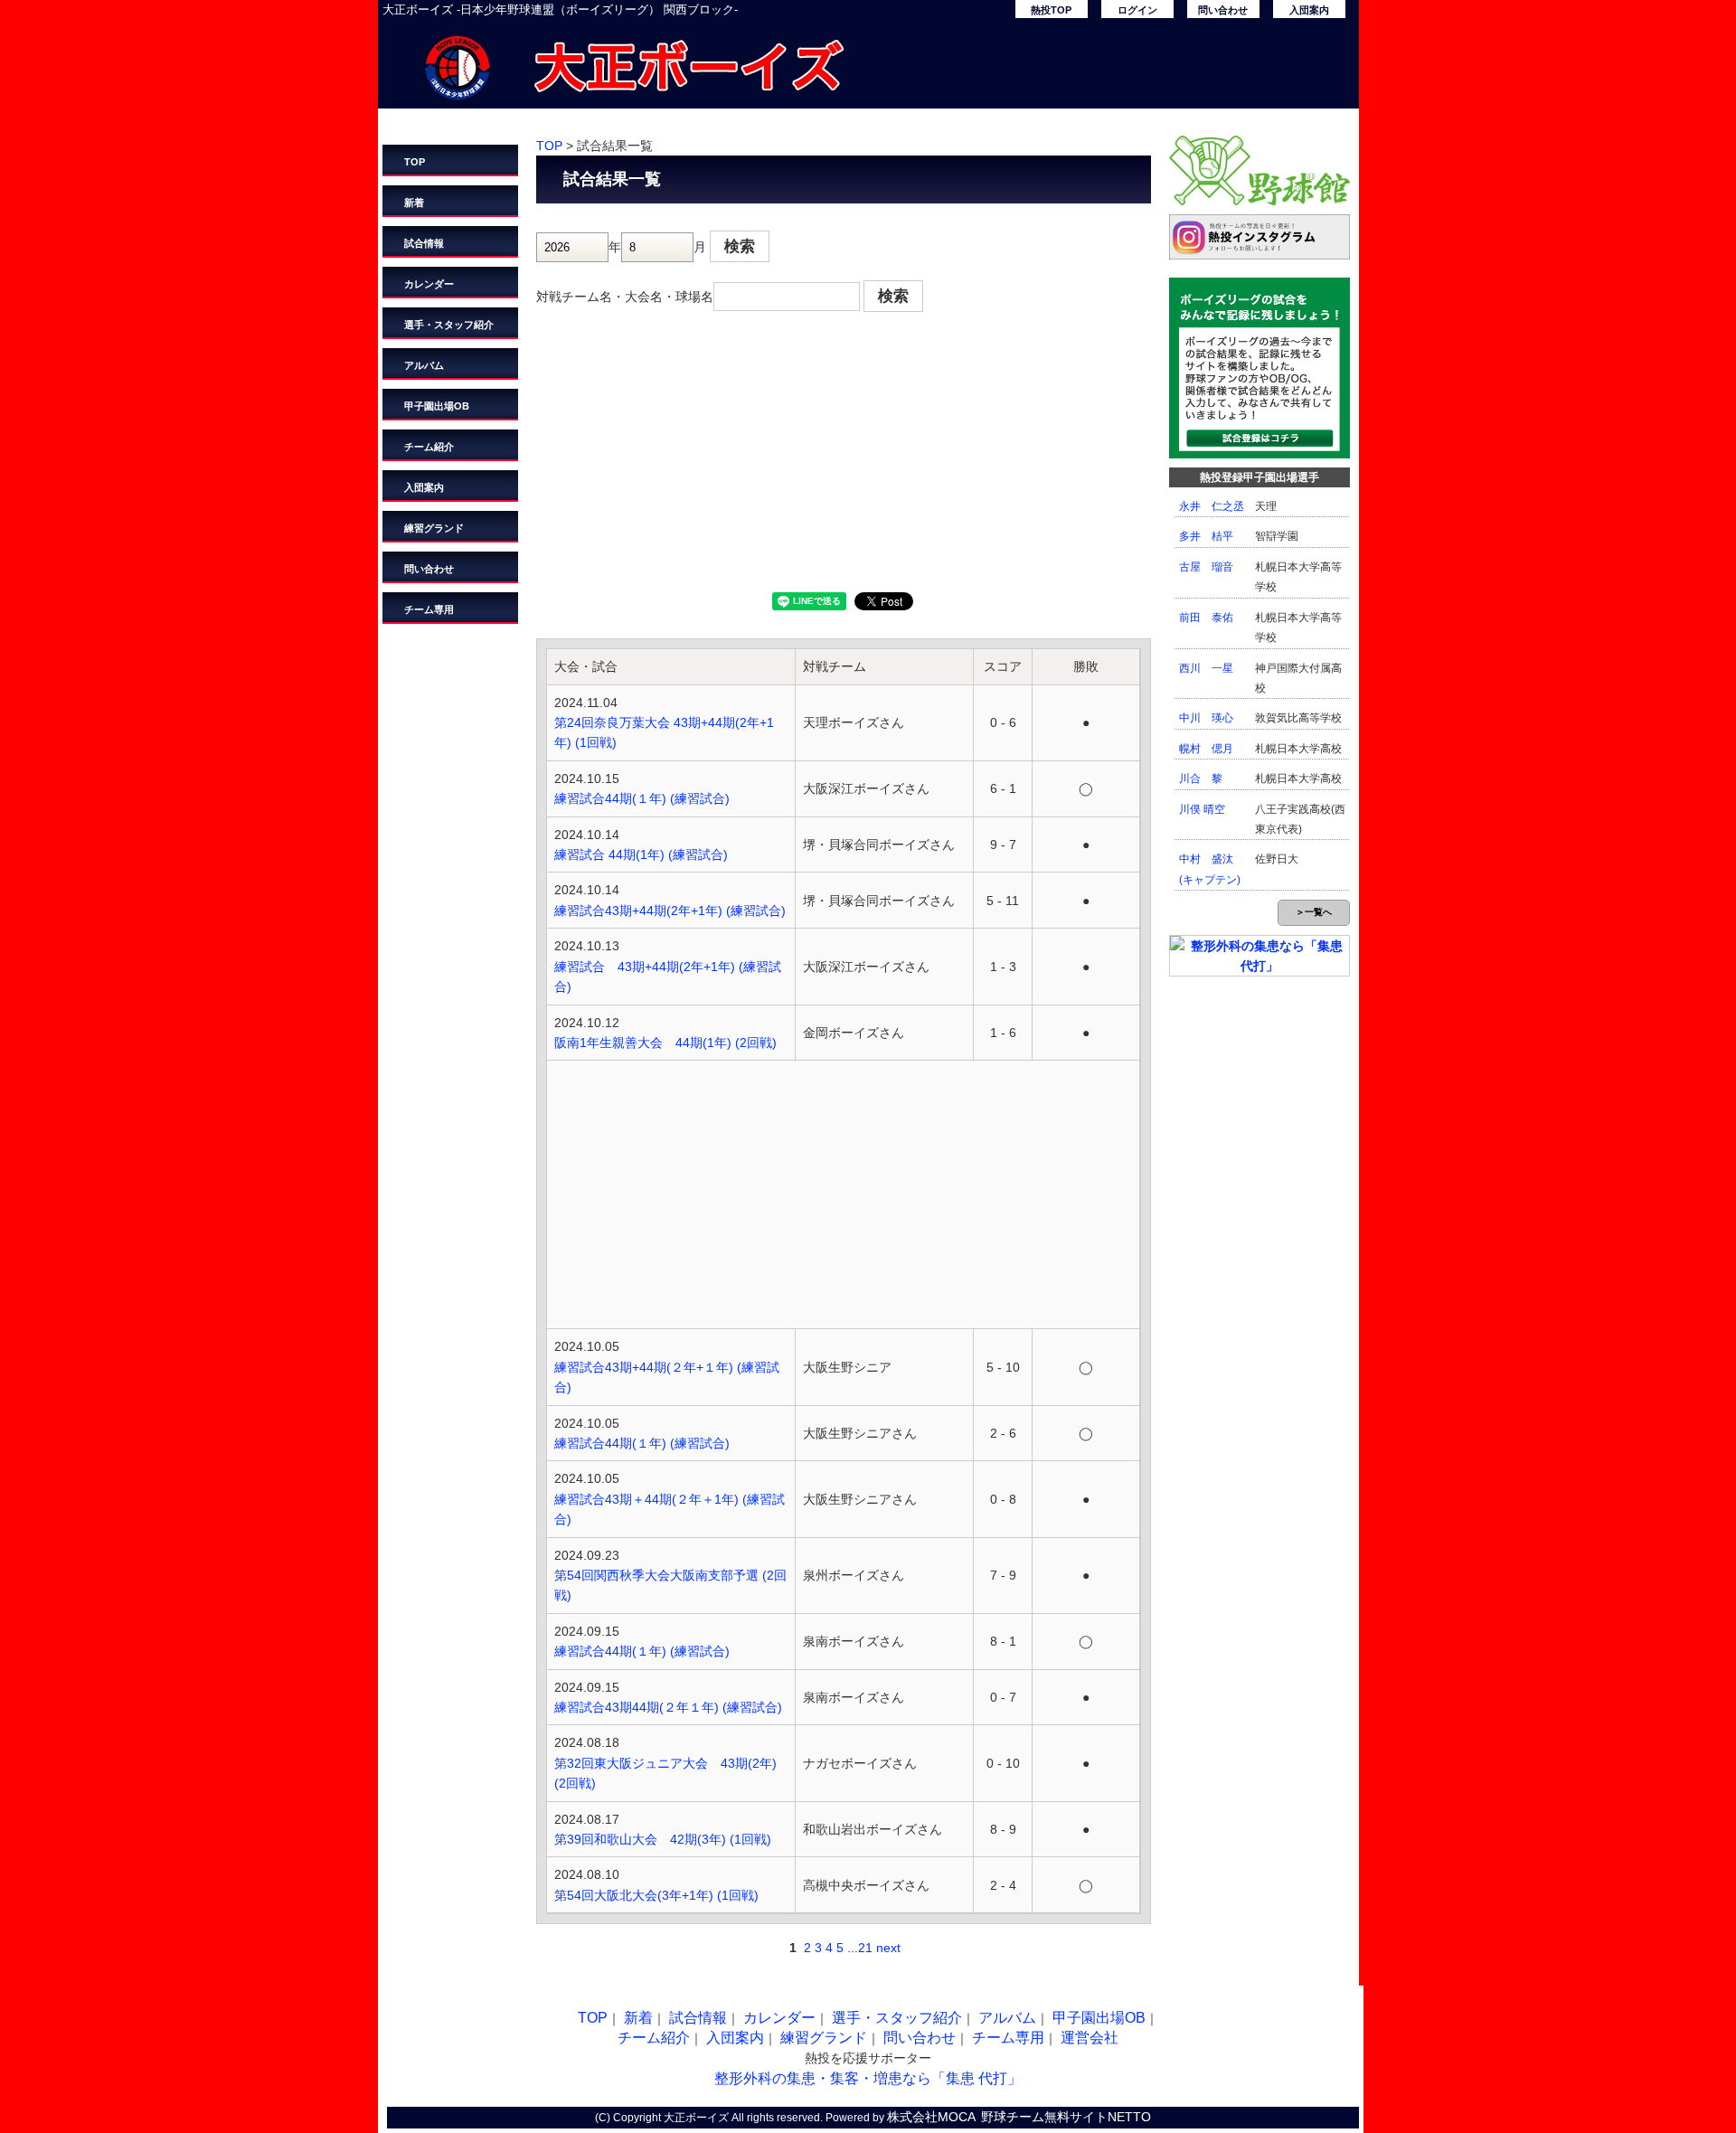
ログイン (1137, 10)
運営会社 (1090, 2038)
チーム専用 (429, 609)
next (888, 1948)
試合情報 (424, 243)
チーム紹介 (429, 447)
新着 (414, 203)
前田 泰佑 (1206, 618)
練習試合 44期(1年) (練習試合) (641, 854)
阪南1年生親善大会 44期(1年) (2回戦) (665, 1043)
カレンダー (429, 284)
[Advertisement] (844, 457)
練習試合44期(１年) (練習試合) (642, 798)
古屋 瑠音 (1206, 567)
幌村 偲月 (1206, 749)
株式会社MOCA (931, 2117)
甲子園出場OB (437, 406)
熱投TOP (1051, 10)
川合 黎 (1201, 779)
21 (865, 1948)
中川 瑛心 (1206, 718)
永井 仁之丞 (1212, 506)
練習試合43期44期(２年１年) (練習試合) (668, 1707)
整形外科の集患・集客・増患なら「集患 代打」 (868, 2078)
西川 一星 (1206, 668)
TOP (415, 162)
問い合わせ (1223, 10)
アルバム (424, 365)
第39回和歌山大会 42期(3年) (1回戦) (663, 1839)
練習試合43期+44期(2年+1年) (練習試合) (670, 911)
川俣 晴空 (1202, 809)
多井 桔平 (1206, 536)
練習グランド (434, 528)
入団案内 (1309, 10)
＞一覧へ (1314, 912)
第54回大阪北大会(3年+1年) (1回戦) (656, 1895)
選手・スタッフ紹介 (449, 325)
